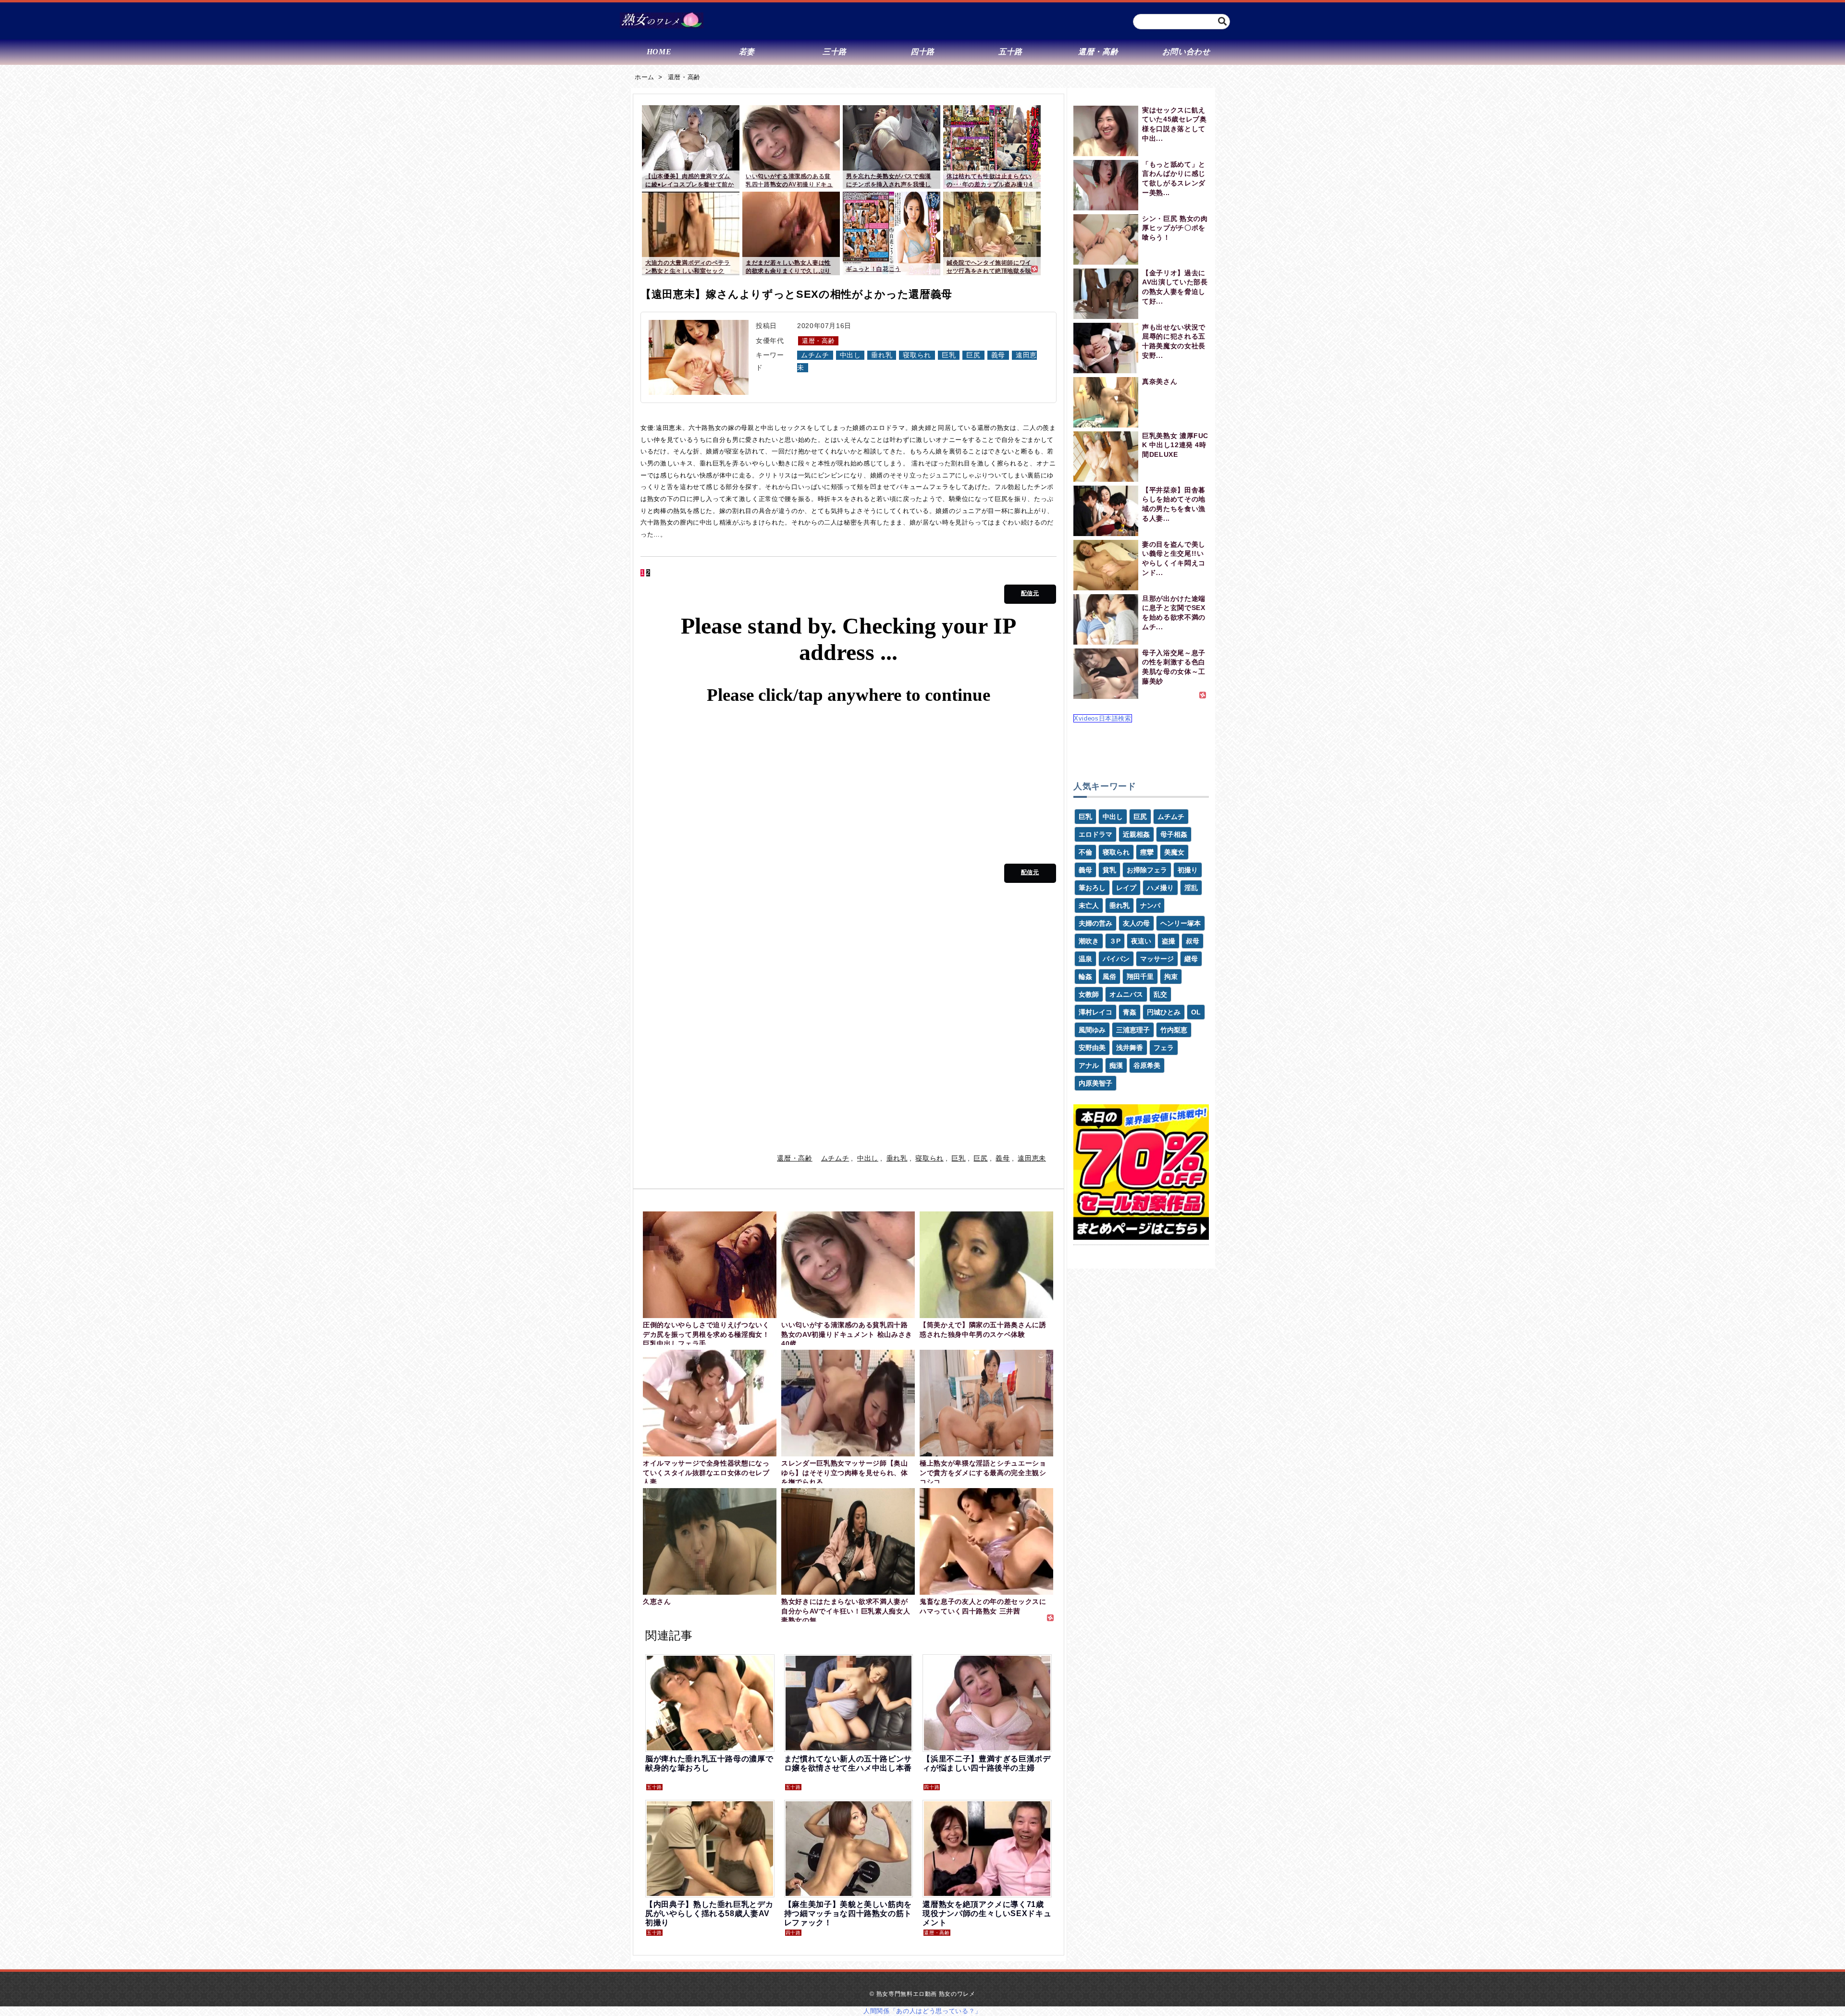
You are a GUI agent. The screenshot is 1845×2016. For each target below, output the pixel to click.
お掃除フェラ (1147, 870)
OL (1196, 1012)
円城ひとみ (1164, 1012)
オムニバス (1126, 994)
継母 (1191, 959)
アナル (1089, 1065)
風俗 (1109, 977)
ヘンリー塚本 (1181, 923)
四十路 (932, 1787)
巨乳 (949, 355)
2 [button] (648, 573)
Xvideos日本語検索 (1103, 718)
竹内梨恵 (1174, 1030)
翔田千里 (1140, 977)
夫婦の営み (1095, 923)
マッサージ (1157, 959)
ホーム (645, 77)
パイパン (1116, 959)
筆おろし (1092, 888)
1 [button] (642, 573)
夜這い (1141, 941)
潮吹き (1089, 941)
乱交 (1160, 994)
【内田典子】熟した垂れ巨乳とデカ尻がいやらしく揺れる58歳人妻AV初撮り (709, 1913)
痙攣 (1147, 852)
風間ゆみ (1092, 1030)
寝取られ (917, 355)
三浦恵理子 (1133, 1030)
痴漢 (1116, 1065)
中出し (850, 355)
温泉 (1085, 959)
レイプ (1126, 888)
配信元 (1030, 593)
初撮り (1188, 870)
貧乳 (1109, 870)
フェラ (1164, 1048)
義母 (998, 355)
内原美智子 (1095, 1083)
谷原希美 (1147, 1065)
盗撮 (1168, 941)
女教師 (1089, 994)
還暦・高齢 (684, 77)
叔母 (1193, 941)
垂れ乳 (882, 355)
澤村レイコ (1095, 1012)
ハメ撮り (1160, 888)
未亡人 (1089, 905)
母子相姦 (1174, 834)
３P (1115, 941)
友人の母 (1136, 923)
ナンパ (1150, 905)
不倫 (1085, 852)
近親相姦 (1136, 834)
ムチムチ (815, 355)
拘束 (1171, 977)
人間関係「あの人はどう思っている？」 (922, 2011)
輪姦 (1085, 977)
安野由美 (1092, 1048)
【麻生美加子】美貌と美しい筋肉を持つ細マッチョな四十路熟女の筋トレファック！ (848, 1913)
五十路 (654, 1787)
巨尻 (973, 355)
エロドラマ (1095, 834)
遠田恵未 (1032, 1158)
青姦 (1130, 1012)
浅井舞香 (1130, 1048)
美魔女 (1174, 852)
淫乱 (1191, 888)
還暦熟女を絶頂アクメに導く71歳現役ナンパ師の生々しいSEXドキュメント (987, 1913)
